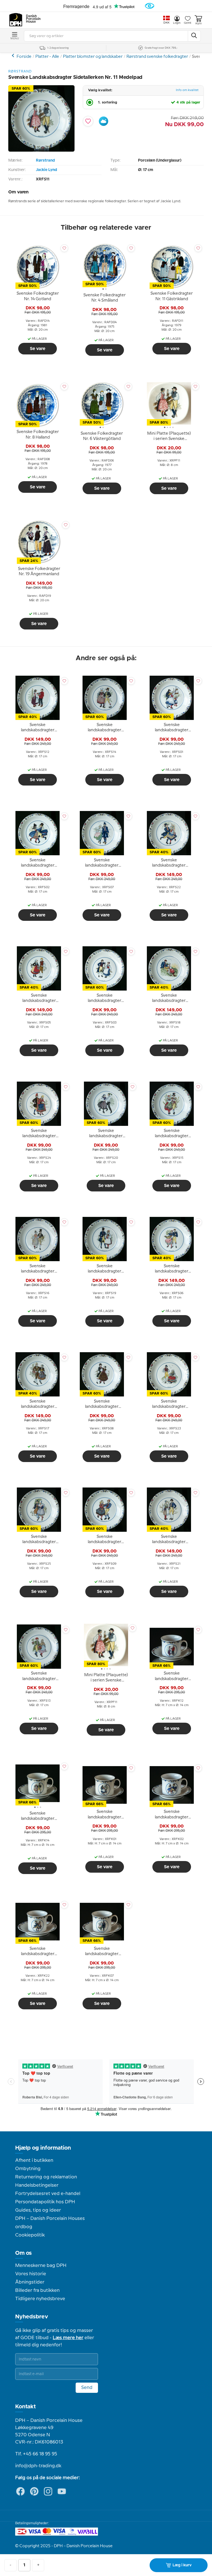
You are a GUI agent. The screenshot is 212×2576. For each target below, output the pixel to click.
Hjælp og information (43, 2148)
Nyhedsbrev (32, 2317)
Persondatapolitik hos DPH (45, 2202)
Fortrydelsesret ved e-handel (48, 2194)
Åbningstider (30, 2282)
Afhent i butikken (34, 2160)
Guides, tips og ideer (38, 2210)
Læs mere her (68, 2338)
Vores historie (31, 2274)
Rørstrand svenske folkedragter (157, 57)
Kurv (198, 24)
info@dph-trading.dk (38, 2466)
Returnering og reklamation (46, 2177)
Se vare (38, 349)
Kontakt (26, 2407)
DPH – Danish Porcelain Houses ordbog (50, 2223)
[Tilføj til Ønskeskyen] (104, 121)
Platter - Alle (47, 57)
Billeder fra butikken (37, 2290)
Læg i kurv (182, 2565)
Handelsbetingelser (37, 2185)
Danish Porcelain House (31, 19)
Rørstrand (45, 160)
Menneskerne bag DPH (41, 2266)
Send (87, 2388)
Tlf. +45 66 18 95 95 (36, 2454)
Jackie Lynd (47, 170)
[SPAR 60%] (41, 150)
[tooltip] (38, 297)
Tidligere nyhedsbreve (40, 2299)
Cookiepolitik (30, 2235)
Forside (24, 57)
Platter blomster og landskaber (93, 57)
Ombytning (28, 2169)
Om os (23, 2253)
